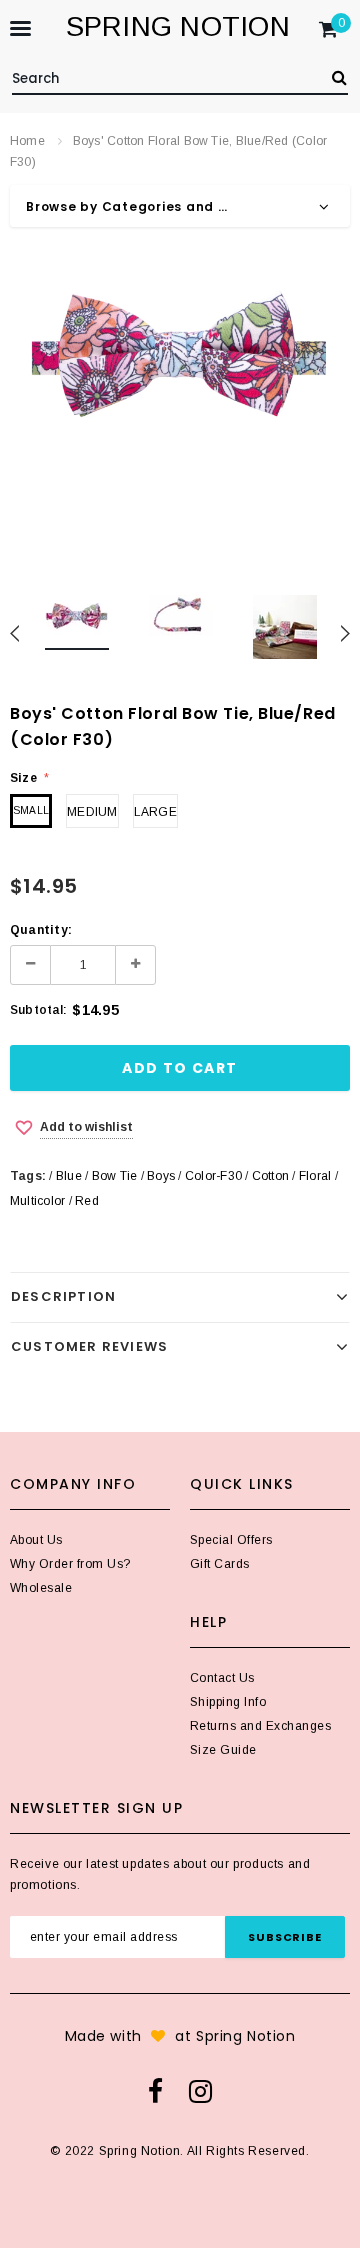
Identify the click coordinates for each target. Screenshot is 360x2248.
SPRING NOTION (178, 26)
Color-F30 (213, 1176)
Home (27, 141)
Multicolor (37, 1201)
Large (155, 812)
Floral (315, 1176)
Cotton (270, 1176)
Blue (69, 1176)
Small (31, 810)
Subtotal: (38, 1010)
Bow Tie (115, 1176)
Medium (92, 812)
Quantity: (41, 930)
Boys (161, 1176)
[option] (180, 358)
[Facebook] (155, 2091)
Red (87, 1201)
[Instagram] (200, 2091)
